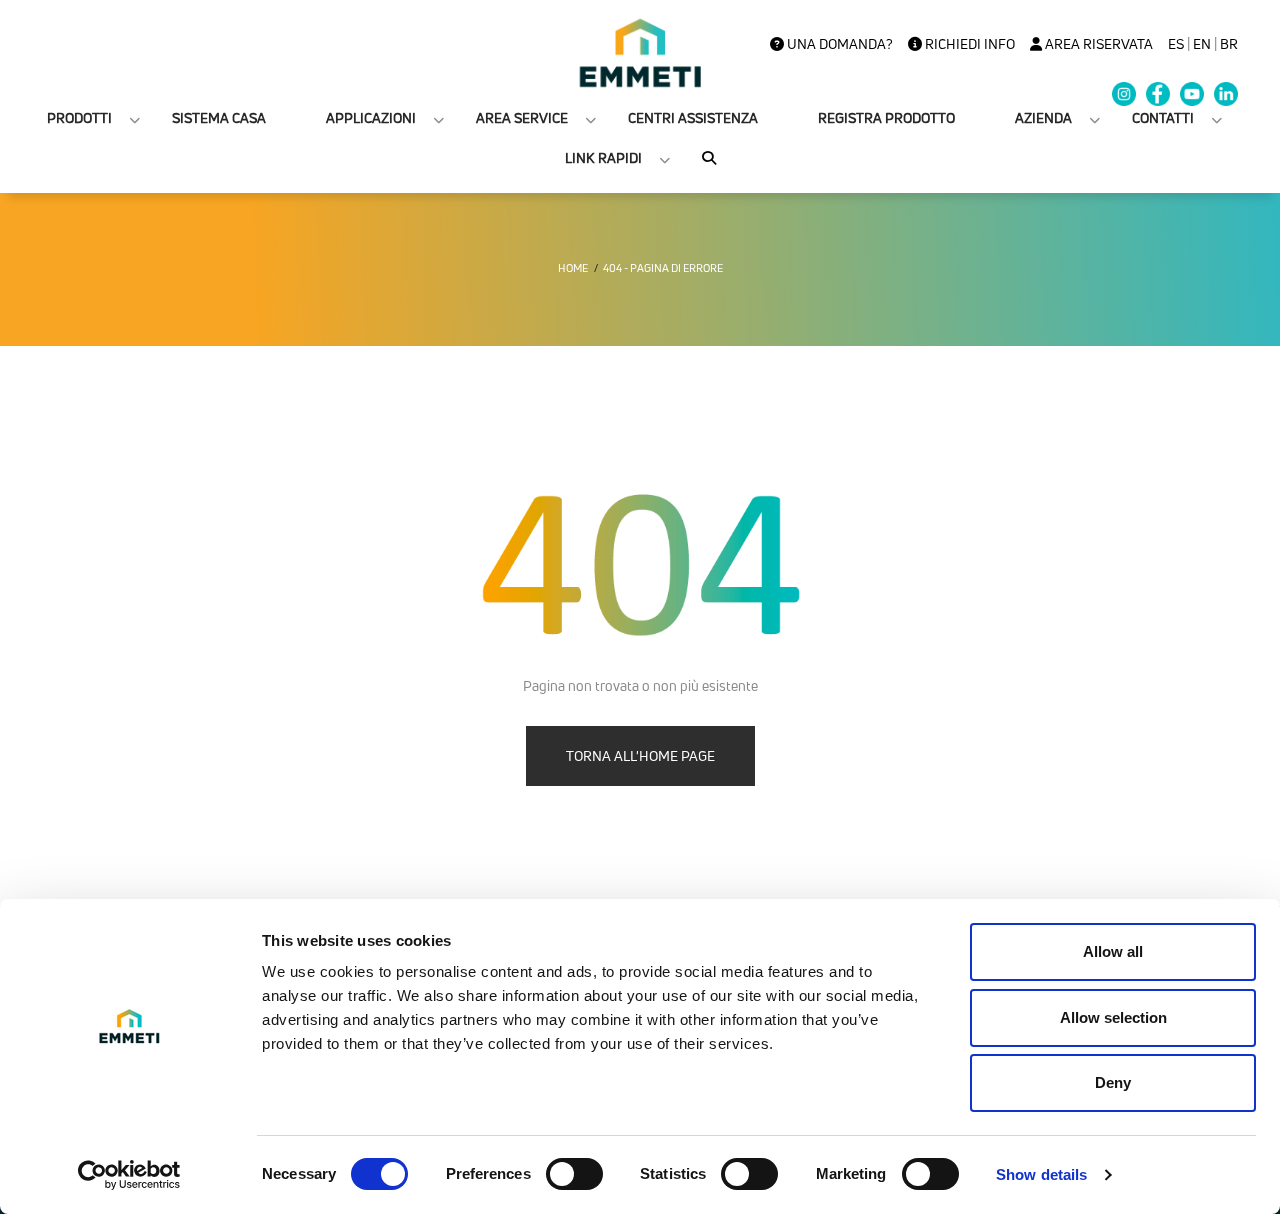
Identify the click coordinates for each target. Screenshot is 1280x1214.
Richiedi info (968, 44)
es (1176, 44)
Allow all (1113, 951)
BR (1229, 44)
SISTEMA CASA (219, 117)
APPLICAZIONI (371, 117)
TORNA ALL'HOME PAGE (640, 755)
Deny (1113, 1082)
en (1202, 44)
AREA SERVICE (522, 117)
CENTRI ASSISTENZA (693, 117)
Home (573, 268)
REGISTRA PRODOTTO (886, 117)
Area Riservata (1097, 44)
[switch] (574, 1174)
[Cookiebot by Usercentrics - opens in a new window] (129, 1175)
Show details (1041, 1174)
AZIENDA (1043, 117)
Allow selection (1113, 1017)
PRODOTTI (79, 117)
